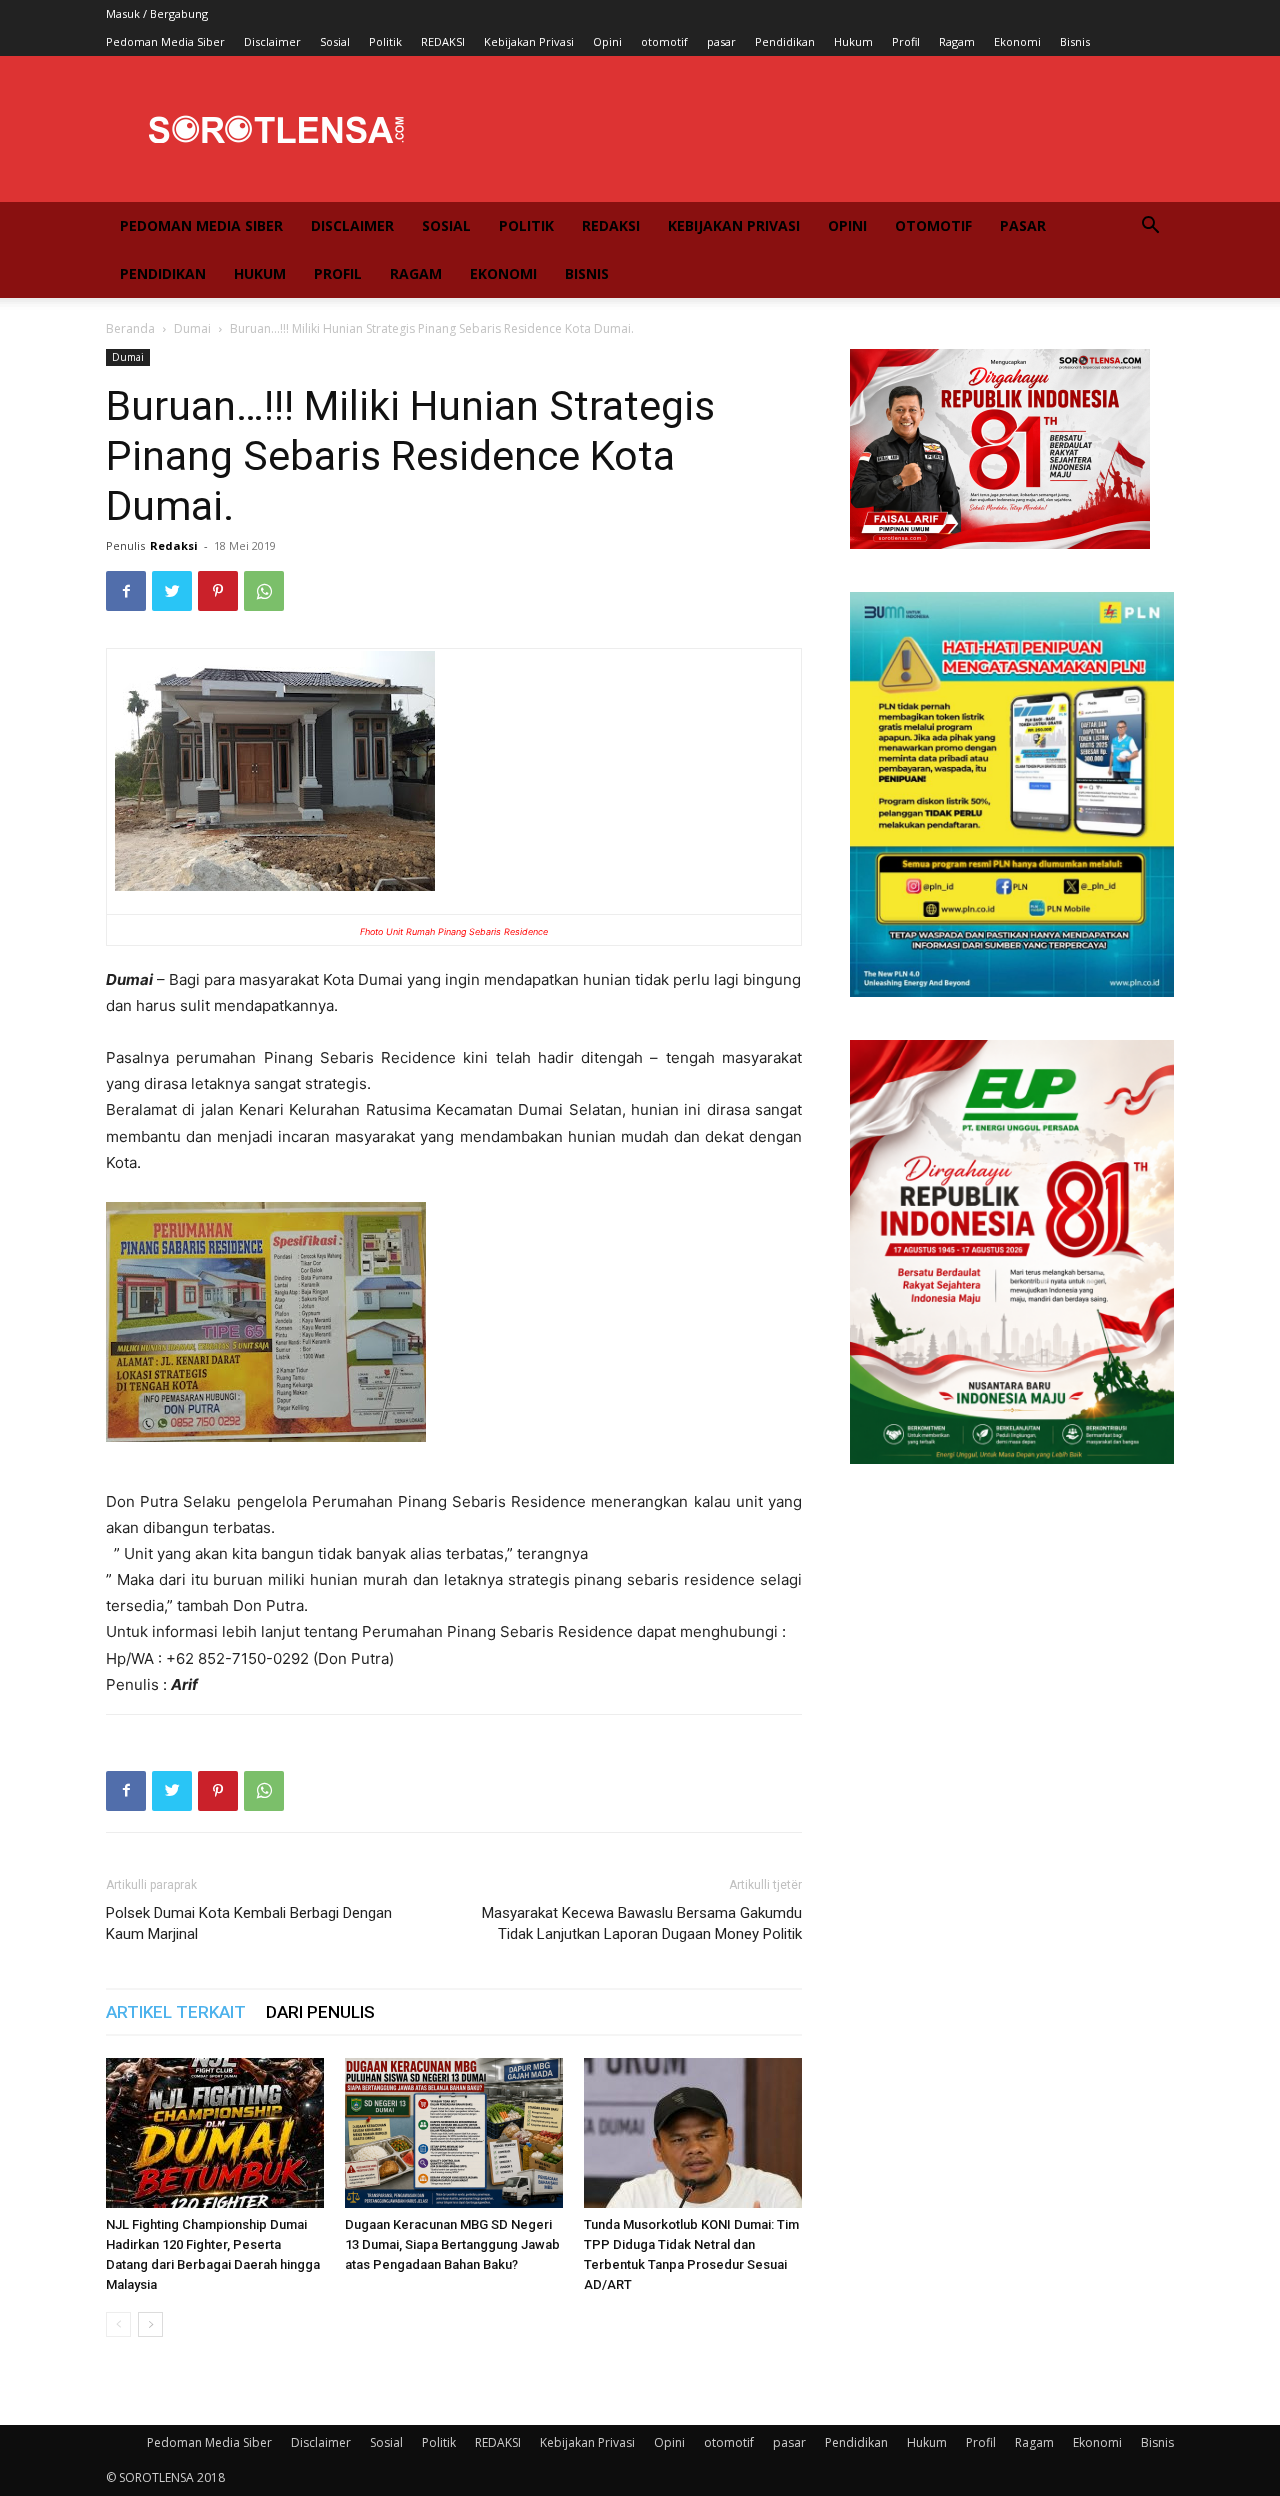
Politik (385, 41)
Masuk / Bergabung (157, 13)
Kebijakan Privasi (529, 41)
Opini (607, 41)
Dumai (192, 328)
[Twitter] (172, 591)
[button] (1150, 227)
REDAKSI (443, 41)
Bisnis (1075, 41)
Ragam (957, 41)
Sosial (335, 41)
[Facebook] (126, 591)
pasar (721, 41)
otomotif (664, 41)
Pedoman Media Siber (165, 41)
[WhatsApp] (264, 591)
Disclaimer (272, 41)
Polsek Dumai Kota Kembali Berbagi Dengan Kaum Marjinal (249, 1923)
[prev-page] (118, 2324)
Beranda (130, 328)
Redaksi (174, 545)
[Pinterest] (218, 591)
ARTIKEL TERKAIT (176, 2012)
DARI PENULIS (320, 2012)
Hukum (853, 41)
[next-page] (150, 2324)
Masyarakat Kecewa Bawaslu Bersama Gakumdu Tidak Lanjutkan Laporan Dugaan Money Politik (642, 1923)
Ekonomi (1017, 41)
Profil (906, 41)
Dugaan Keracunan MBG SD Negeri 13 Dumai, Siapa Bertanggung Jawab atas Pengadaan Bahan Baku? (452, 2244)
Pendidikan (785, 41)
